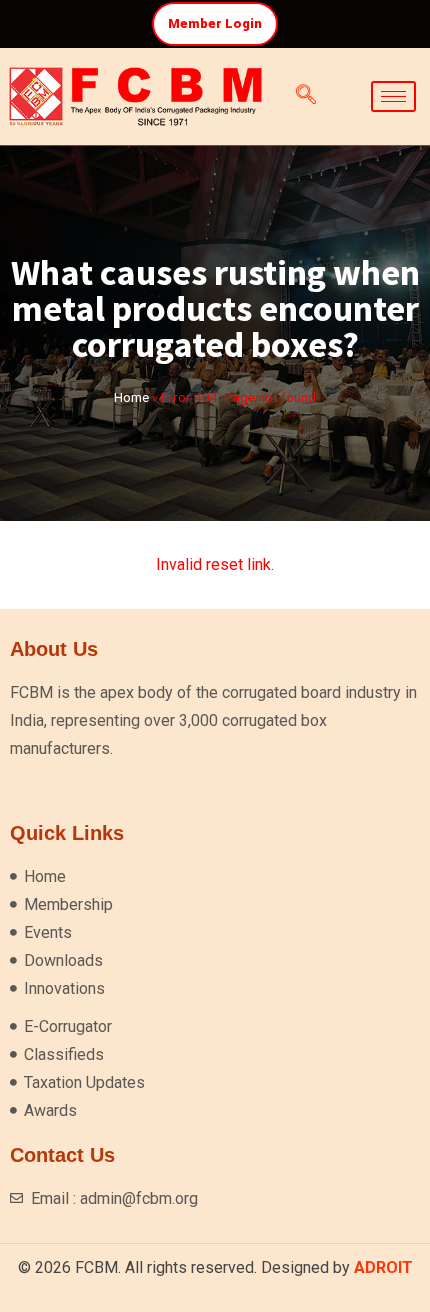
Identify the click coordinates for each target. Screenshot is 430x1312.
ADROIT (383, 1267)
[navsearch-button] (306, 96)
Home (131, 397)
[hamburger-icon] (393, 96)
